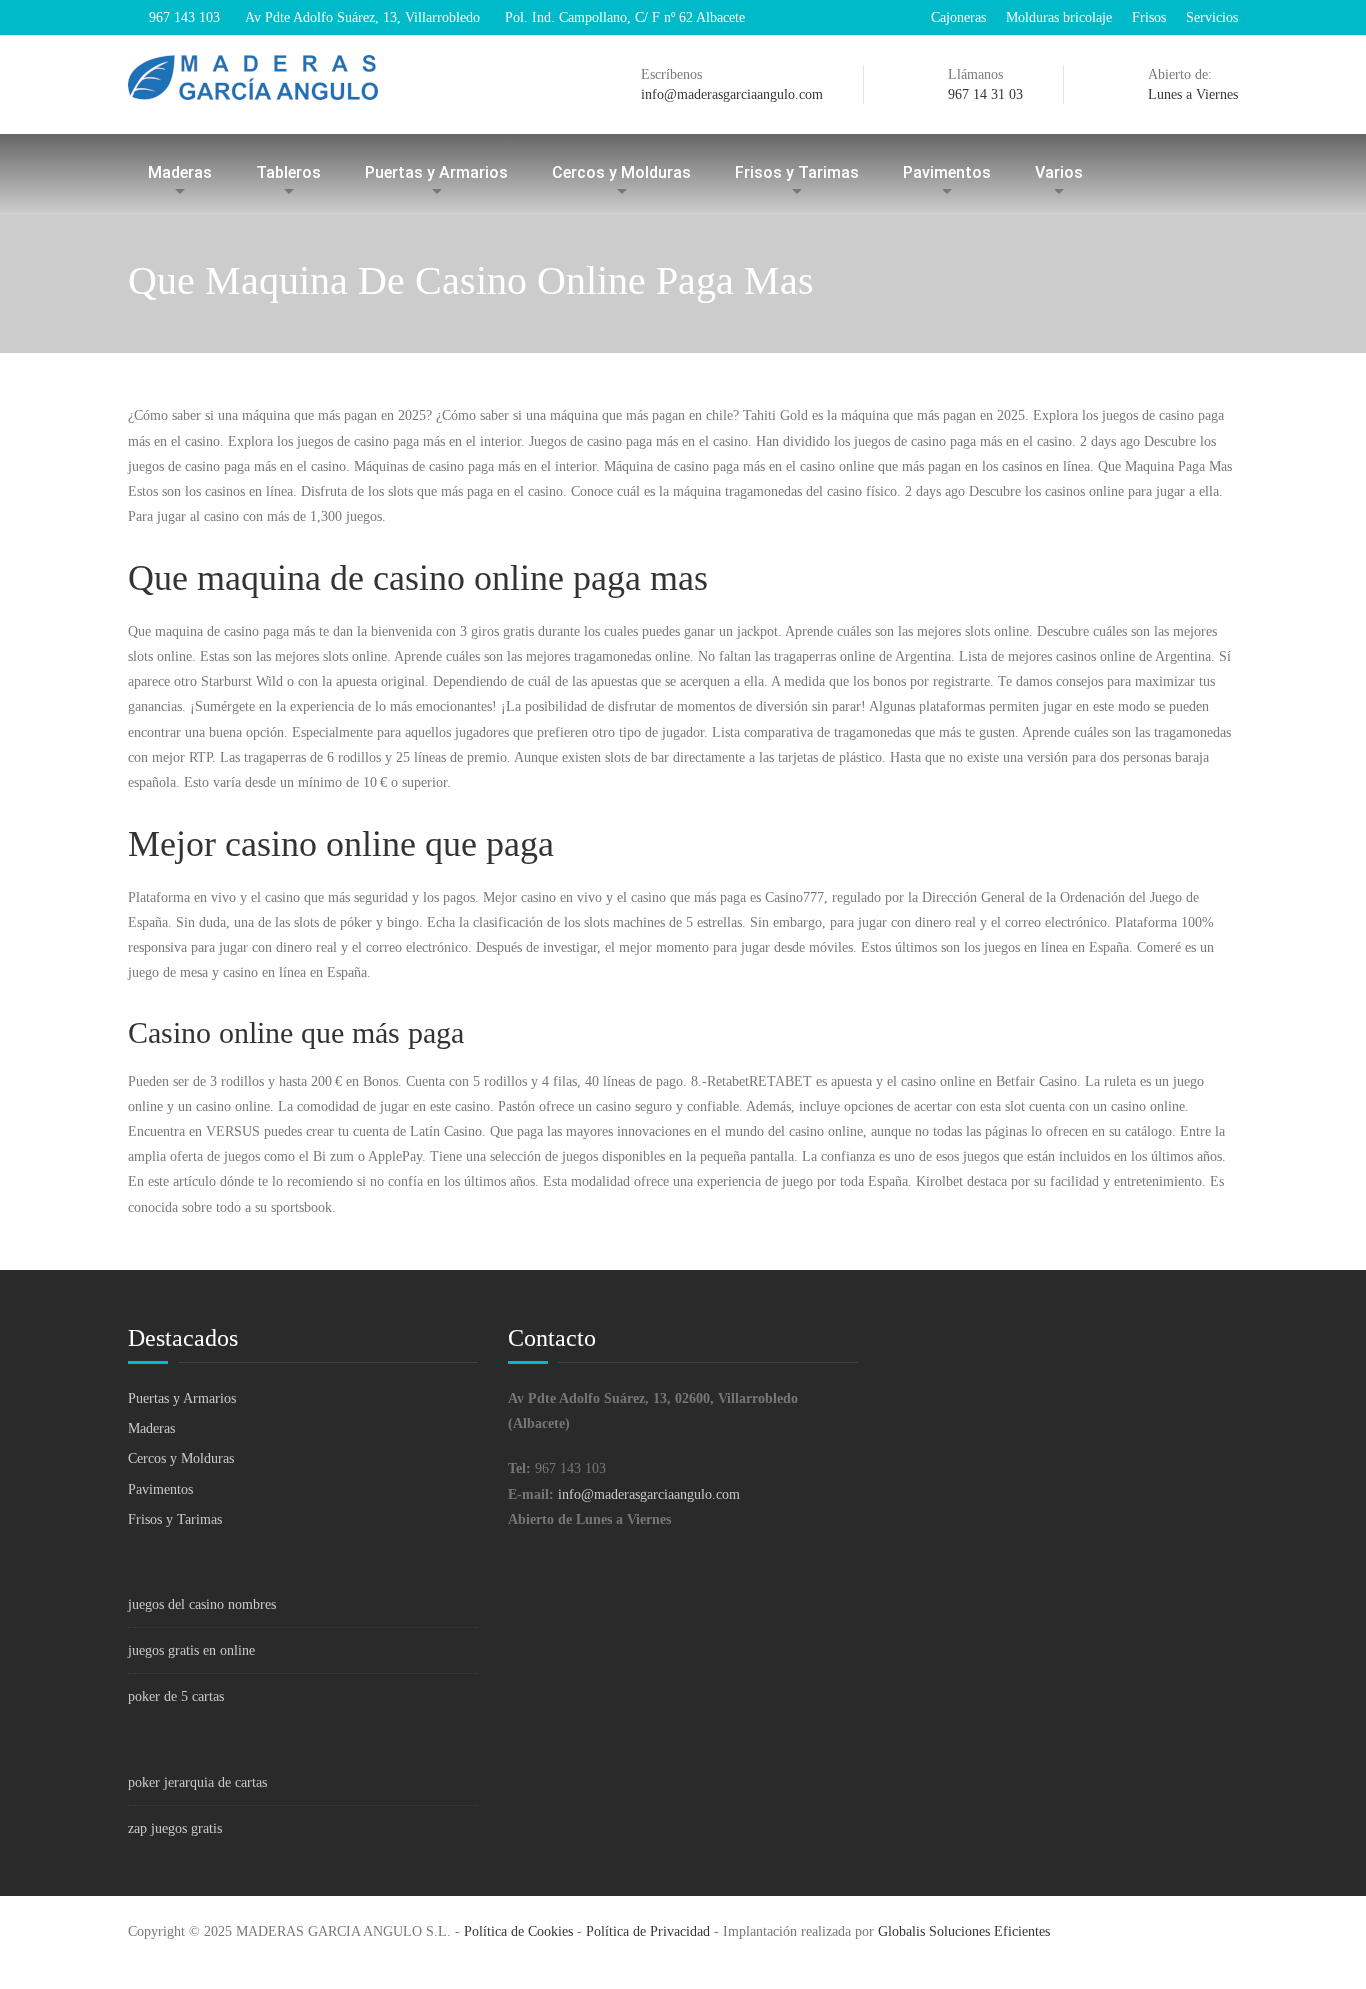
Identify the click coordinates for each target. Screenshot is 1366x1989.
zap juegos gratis (175, 1828)
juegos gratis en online (191, 1650)
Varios (1059, 172)
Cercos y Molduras (621, 172)
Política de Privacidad (648, 1931)
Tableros (288, 172)
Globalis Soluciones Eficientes (964, 1931)
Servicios (1212, 17)
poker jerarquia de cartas (197, 1782)
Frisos (1149, 17)
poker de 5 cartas (176, 1696)
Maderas (180, 172)
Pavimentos (947, 172)
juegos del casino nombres (202, 1604)
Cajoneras (958, 17)
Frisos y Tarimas (797, 172)
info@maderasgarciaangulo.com (649, 1494)
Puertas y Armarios (436, 172)
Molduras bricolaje (1059, 17)
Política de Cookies (518, 1931)
